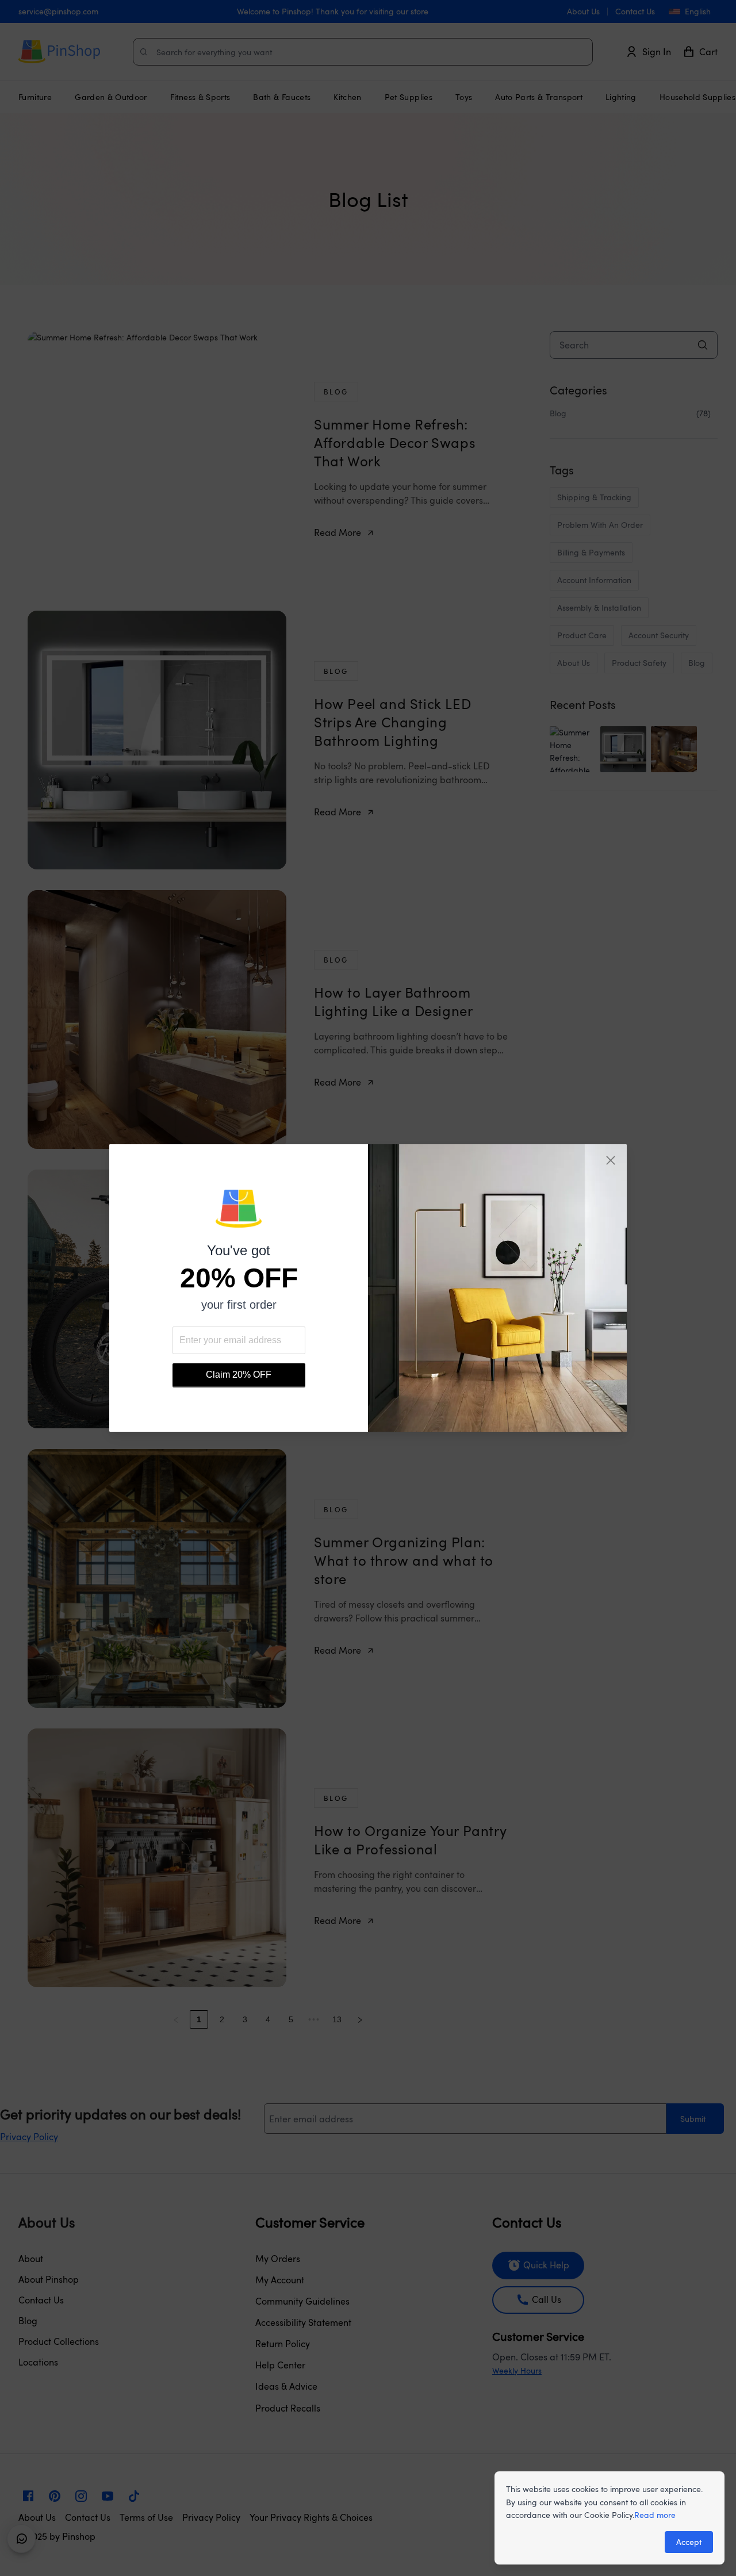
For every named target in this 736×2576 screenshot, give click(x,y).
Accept (689, 2542)
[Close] (611, 1160)
